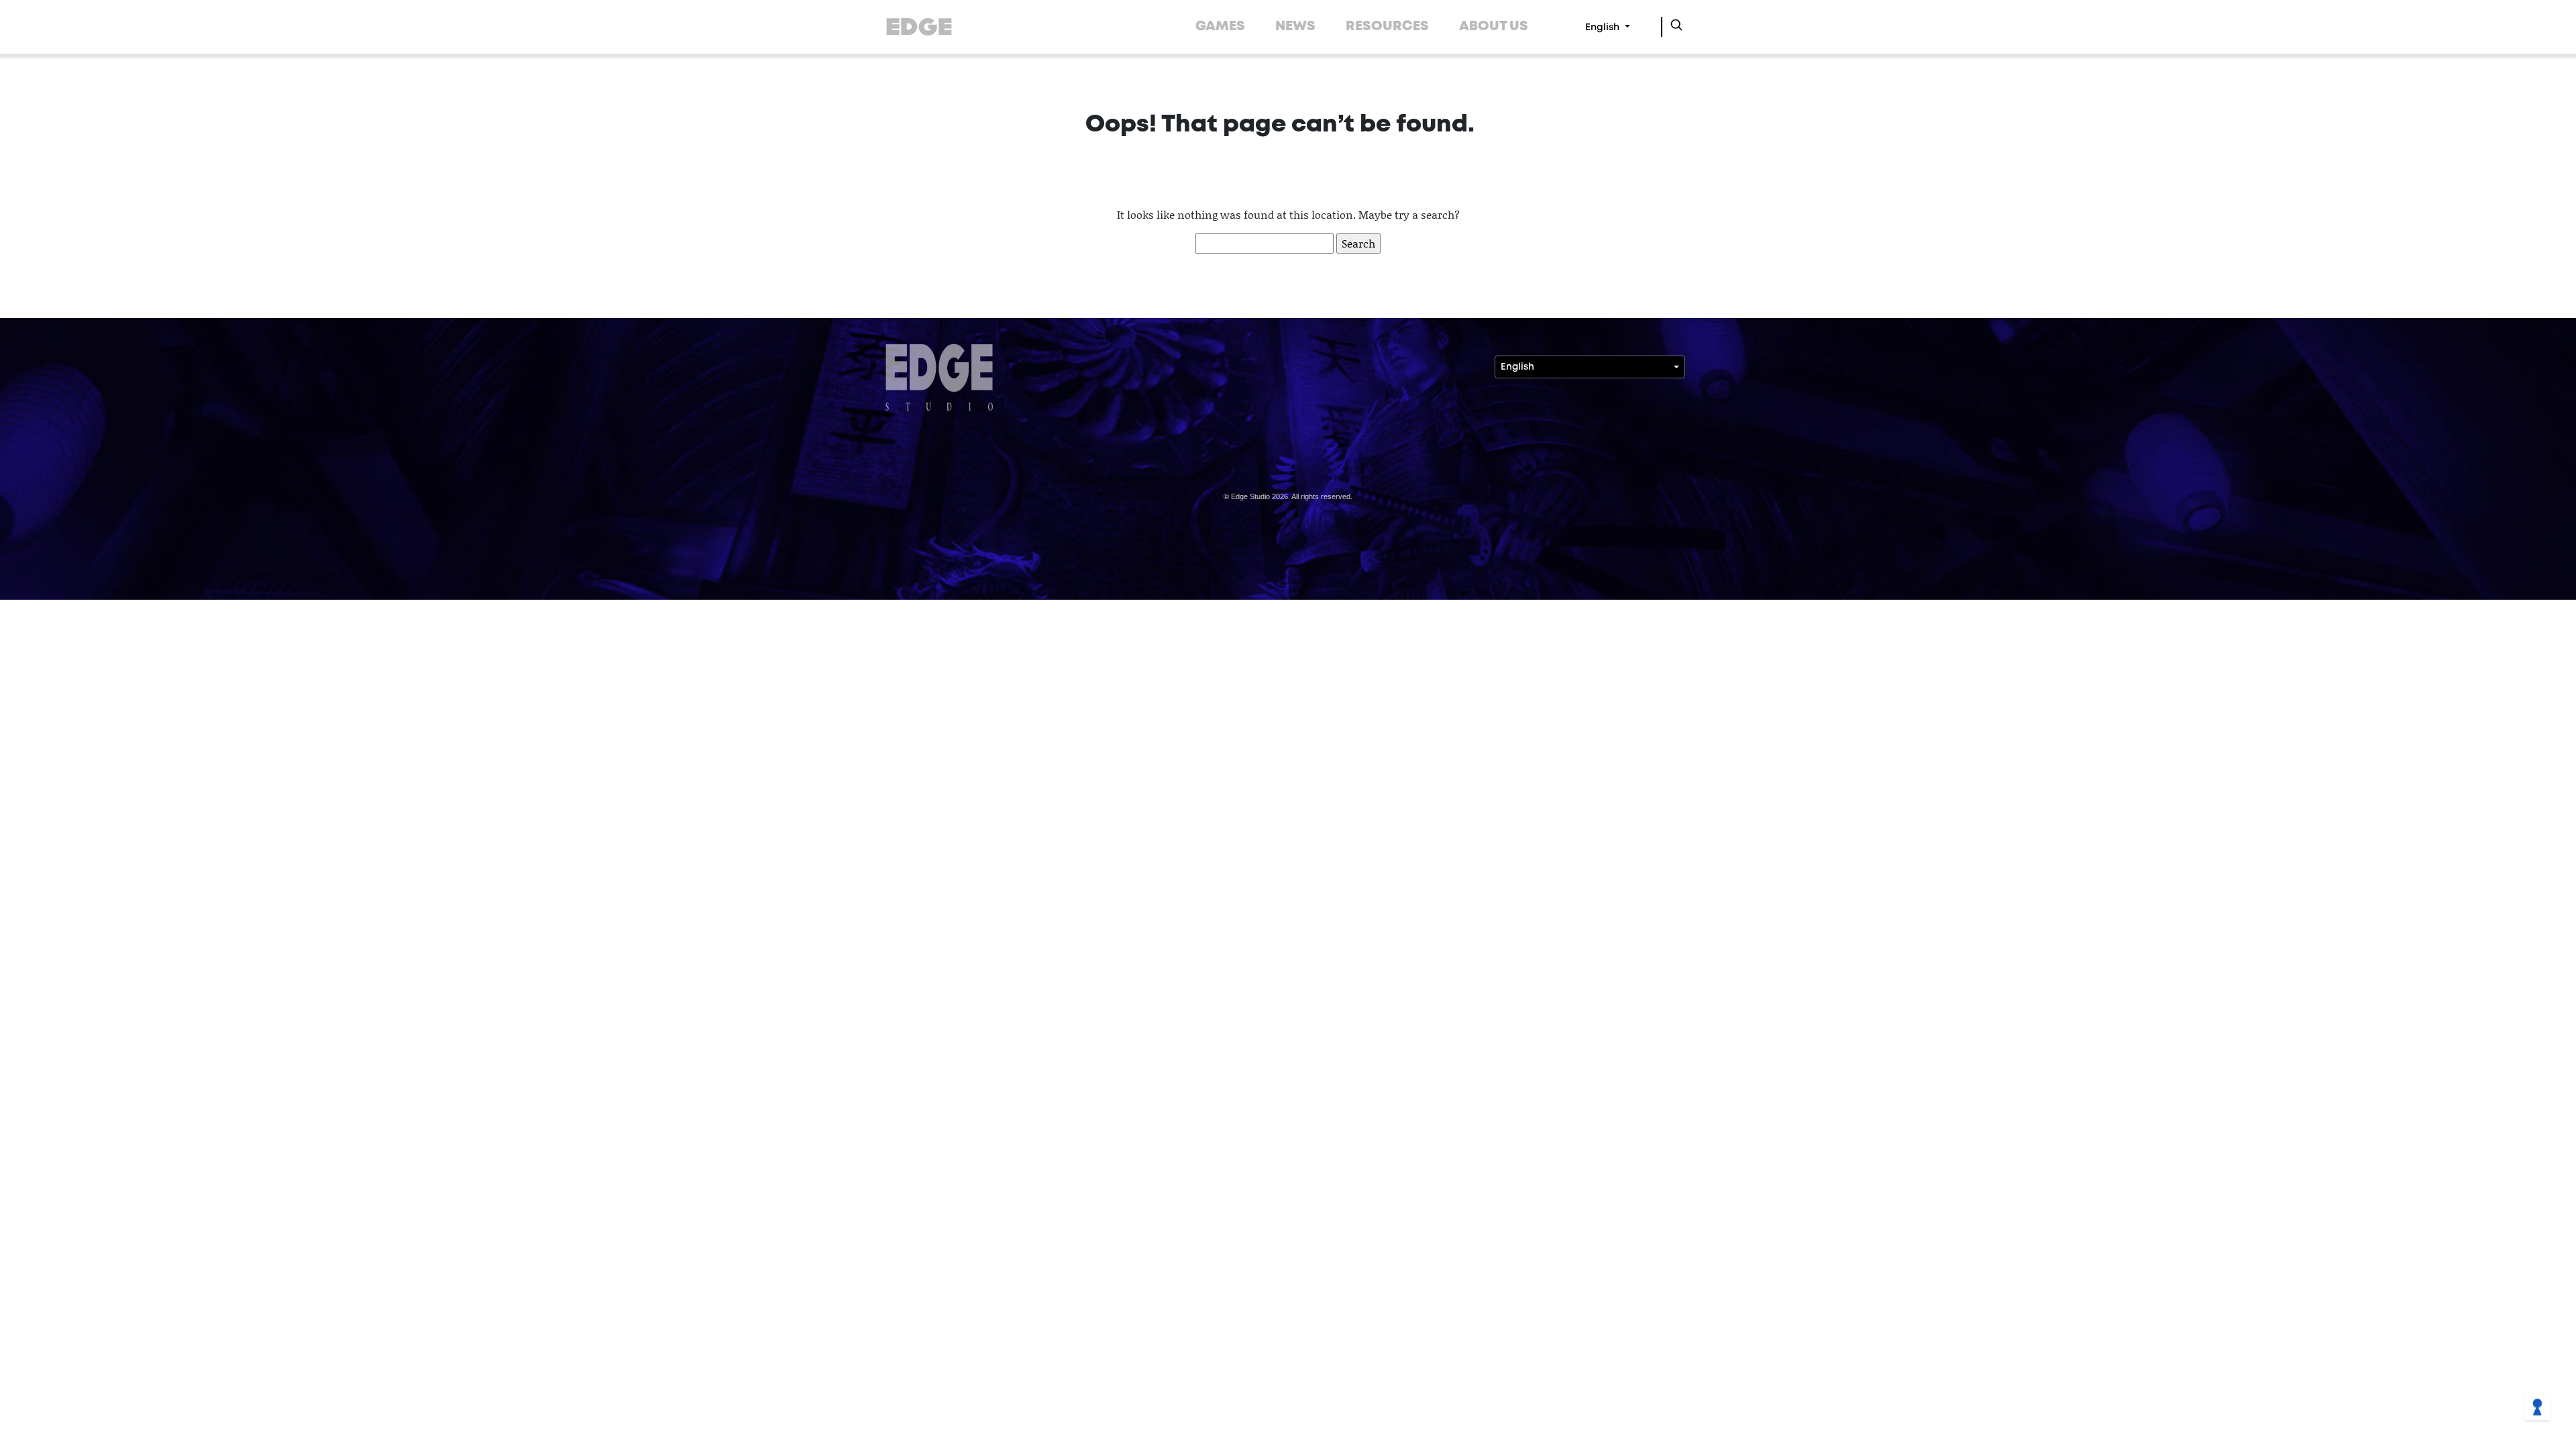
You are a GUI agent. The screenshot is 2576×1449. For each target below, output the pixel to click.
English (1604, 28)
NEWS (1295, 26)
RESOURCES (1387, 26)
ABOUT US (1494, 26)
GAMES (1220, 26)
